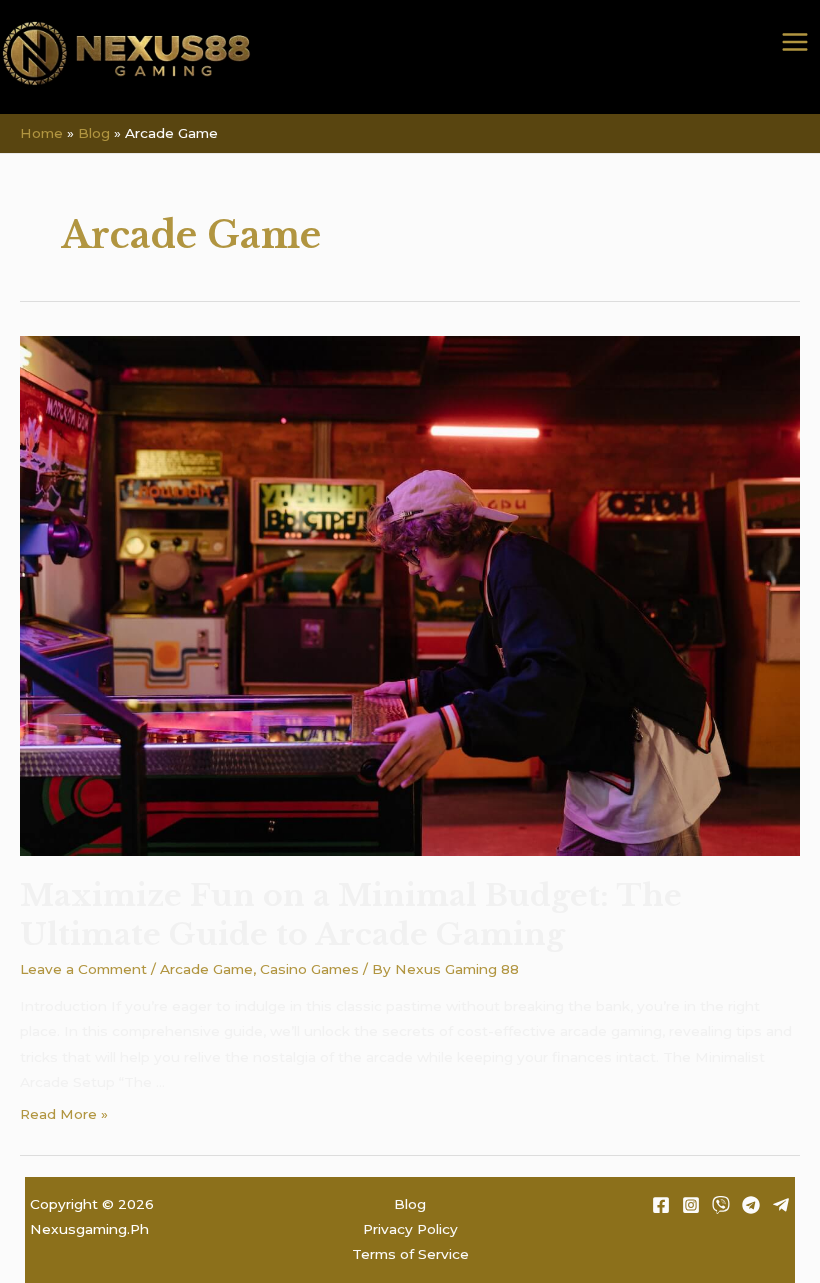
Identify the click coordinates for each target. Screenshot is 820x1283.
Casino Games (309, 969)
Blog (410, 1204)
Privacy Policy (410, 1229)
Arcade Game (206, 969)
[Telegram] (751, 1205)
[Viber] (721, 1205)
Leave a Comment (83, 969)
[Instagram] (691, 1205)
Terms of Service (410, 1254)
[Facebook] (661, 1205)
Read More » (64, 1114)
